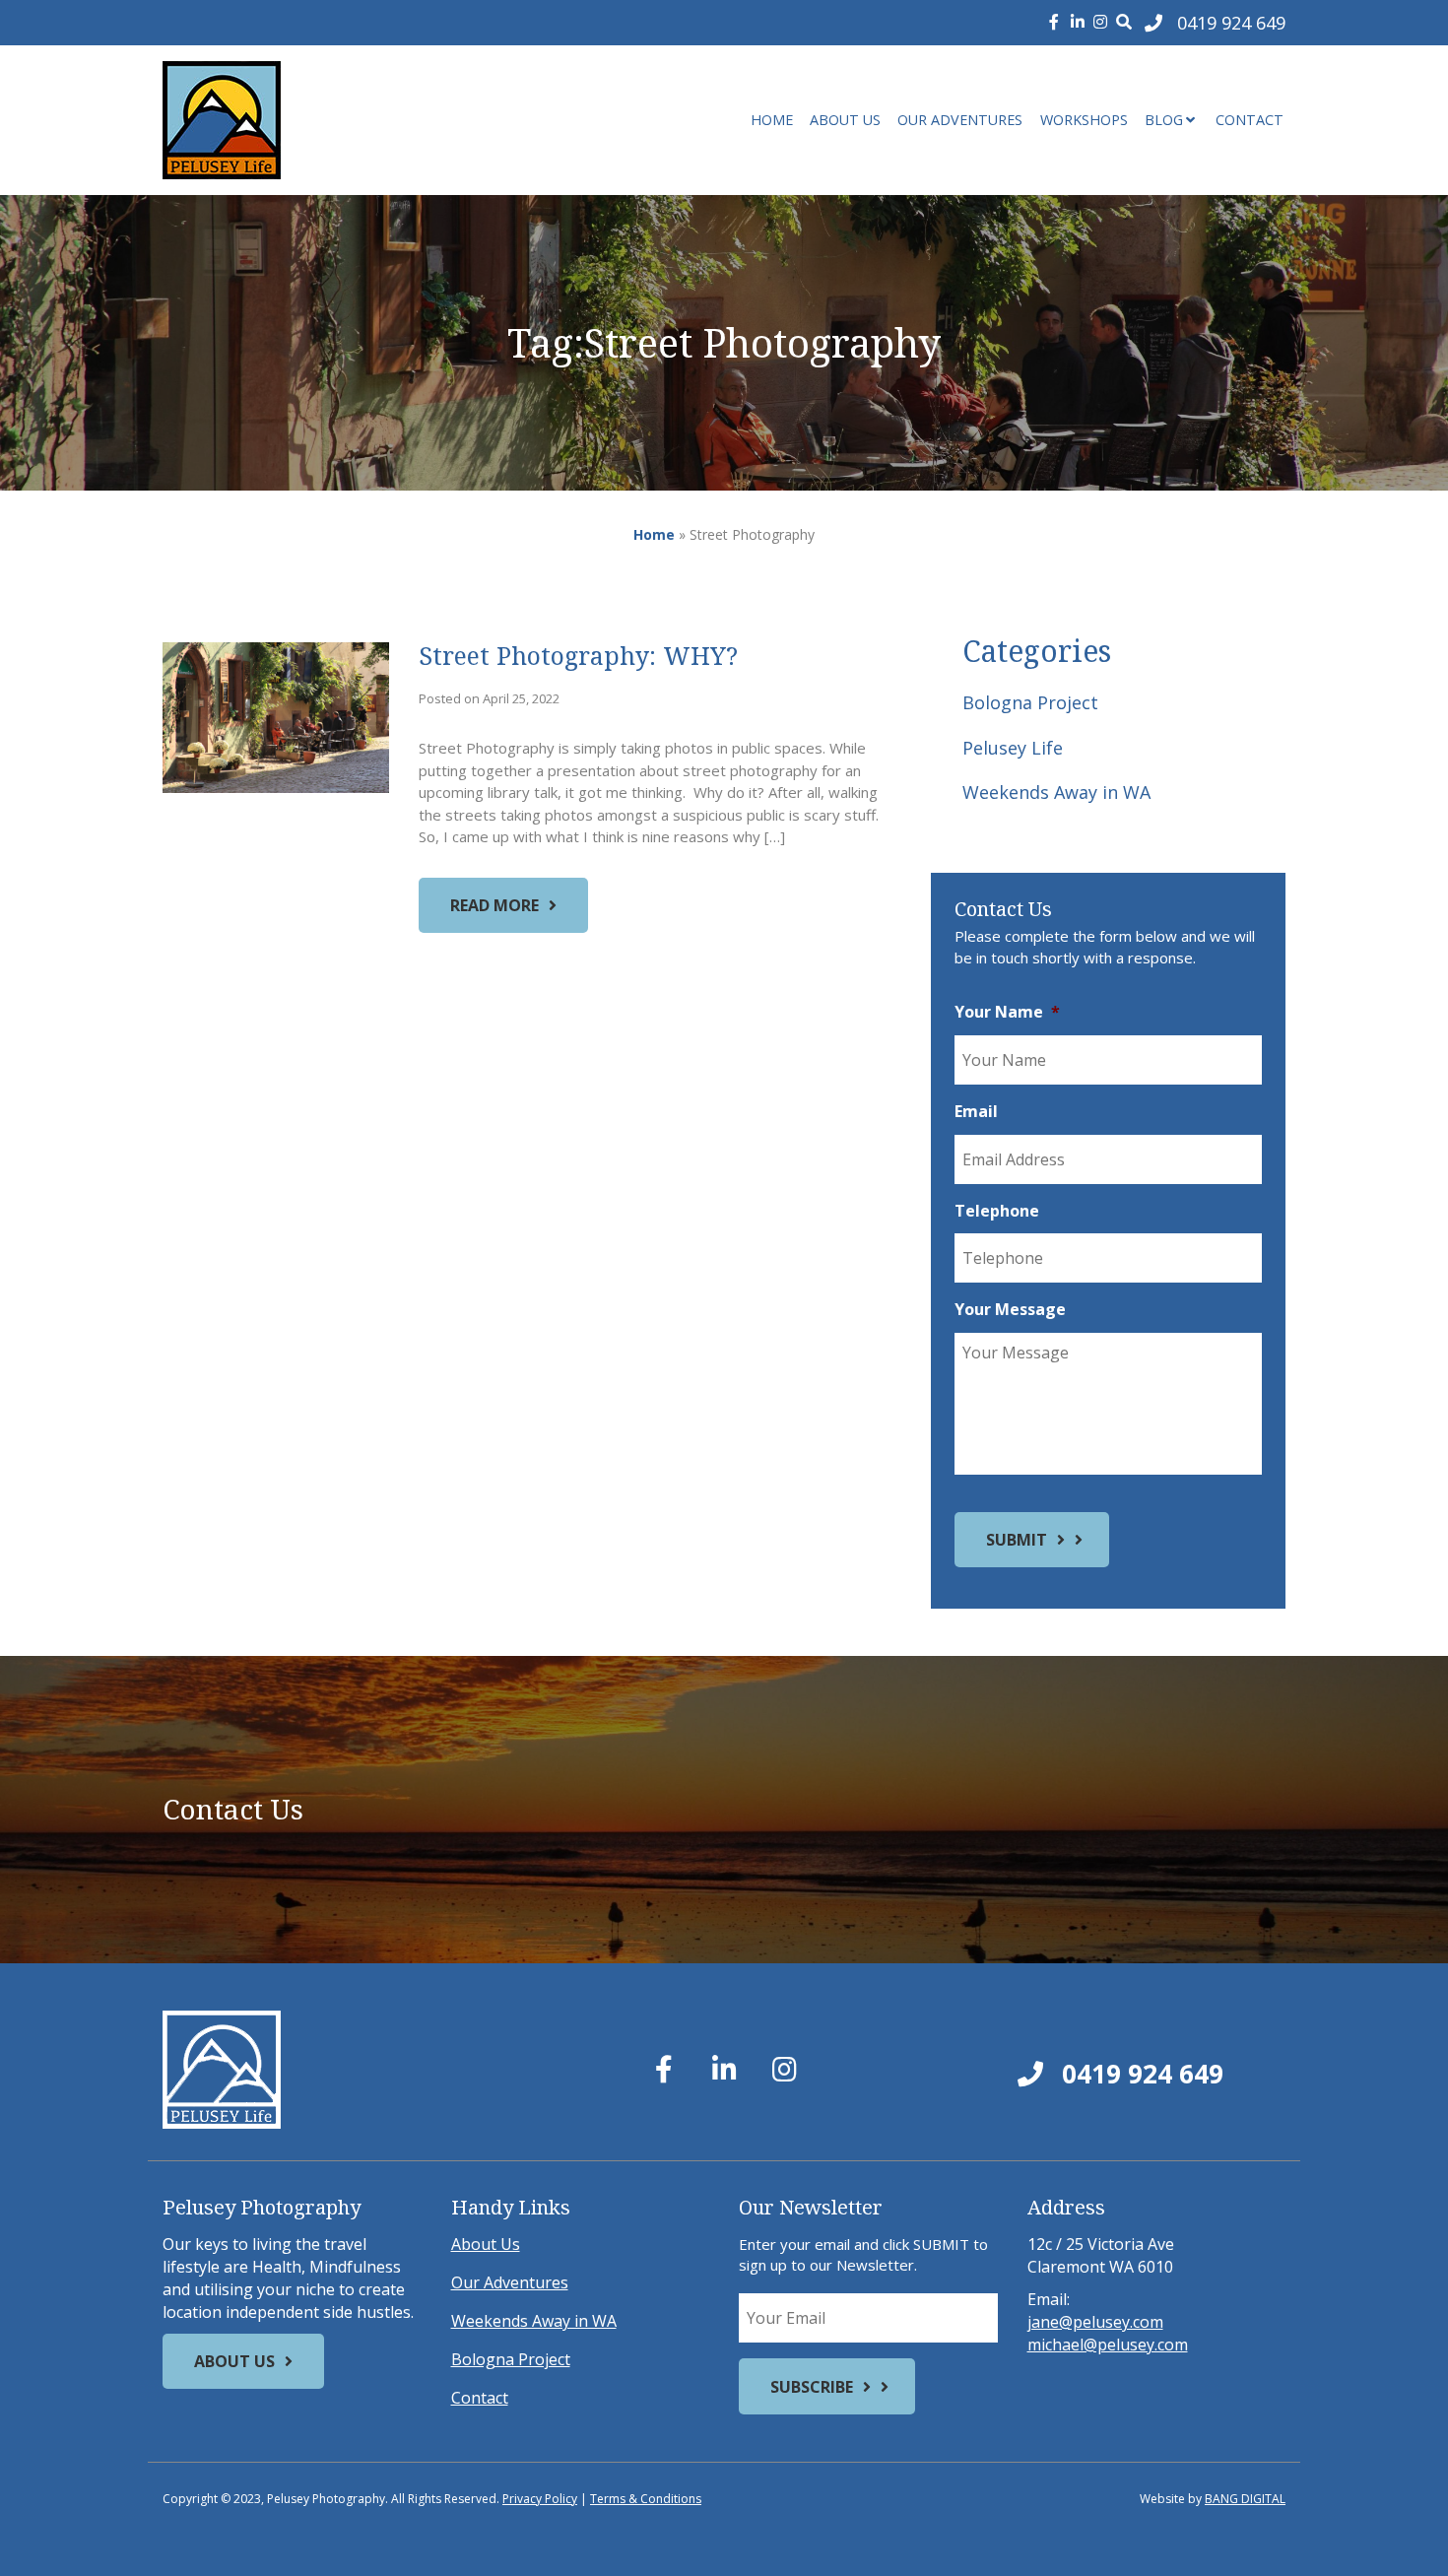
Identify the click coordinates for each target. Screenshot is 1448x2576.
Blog (1164, 120)
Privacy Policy (540, 2499)
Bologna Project (1030, 702)
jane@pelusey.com (1095, 2322)
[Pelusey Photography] (340, 120)
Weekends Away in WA (1056, 792)
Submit (1017, 1540)
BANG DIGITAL (1245, 2499)
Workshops (1084, 120)
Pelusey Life (1013, 748)
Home (772, 120)
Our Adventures (960, 120)
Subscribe (812, 2387)
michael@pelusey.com (1108, 2345)
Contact (1250, 120)
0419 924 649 (1139, 2074)
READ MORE (494, 905)
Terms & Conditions (646, 2499)
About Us (845, 120)
